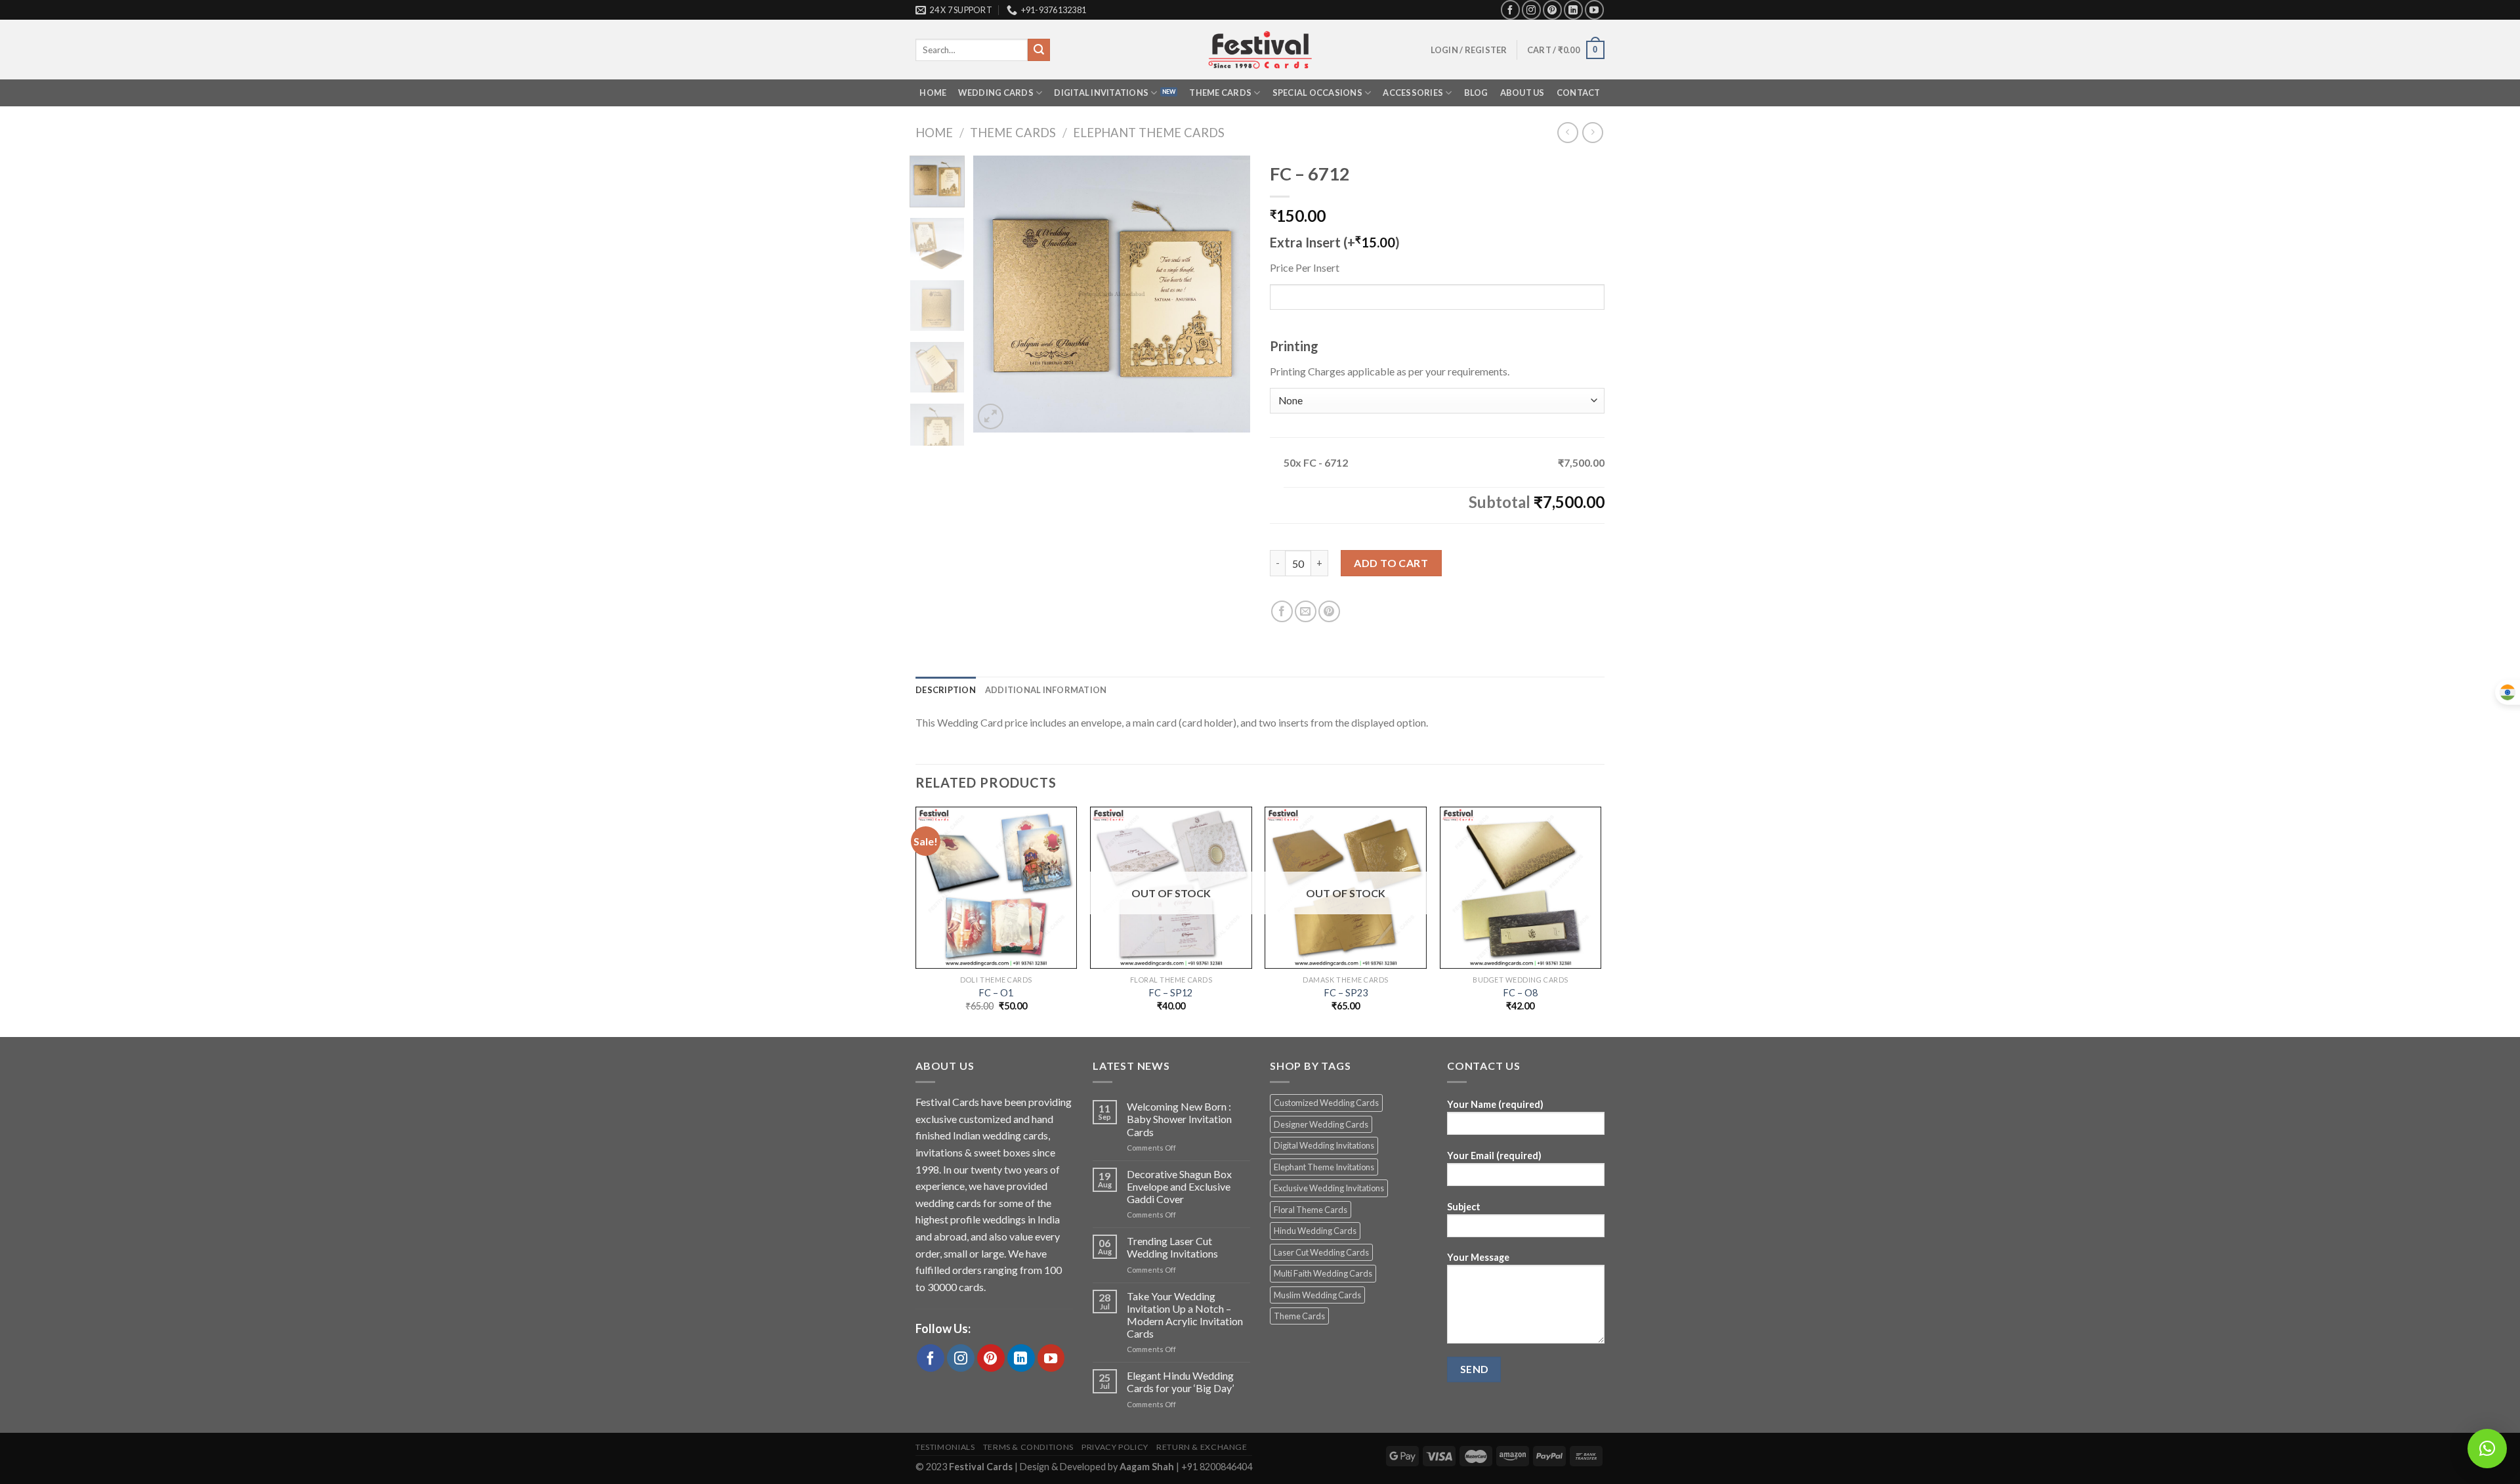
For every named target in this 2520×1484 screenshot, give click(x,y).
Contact (1579, 93)
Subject (1464, 1207)
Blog (1476, 93)
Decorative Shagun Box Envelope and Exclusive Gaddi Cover (1179, 1186)
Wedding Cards (996, 93)
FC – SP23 (1346, 993)
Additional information (1046, 690)
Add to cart (1391, 563)
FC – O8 (1521, 993)
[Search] (1039, 50)
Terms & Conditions (1028, 1447)
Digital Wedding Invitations (1324, 1145)
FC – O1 (996, 993)
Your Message (1478, 1257)
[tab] (946, 690)
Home (933, 93)
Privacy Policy (1115, 1447)
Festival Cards (982, 1467)
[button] (2487, 1449)
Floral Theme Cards (1311, 1210)
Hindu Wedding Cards (1315, 1231)
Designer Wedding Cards (1321, 1124)
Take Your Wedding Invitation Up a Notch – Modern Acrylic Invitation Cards (1185, 1315)
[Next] (1228, 294)
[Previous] (996, 294)
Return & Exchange (1202, 1447)
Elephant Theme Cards (1149, 133)
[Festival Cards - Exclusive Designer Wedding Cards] (1260, 50)
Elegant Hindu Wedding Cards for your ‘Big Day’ (1180, 1382)
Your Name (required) (1495, 1104)
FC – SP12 (1171, 993)
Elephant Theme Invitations (1324, 1167)
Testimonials (945, 1447)
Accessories (1413, 93)
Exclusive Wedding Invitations (1329, 1188)
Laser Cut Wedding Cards (1321, 1252)
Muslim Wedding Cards (1317, 1295)
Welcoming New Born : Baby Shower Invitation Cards (1179, 1119)
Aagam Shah (1148, 1467)
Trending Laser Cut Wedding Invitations (1172, 1247)
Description (946, 690)
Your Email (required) (1494, 1155)
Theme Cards (1220, 93)
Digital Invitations (1101, 93)
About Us (1522, 93)
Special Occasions (1317, 93)
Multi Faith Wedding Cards (1323, 1273)
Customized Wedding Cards (1326, 1103)
